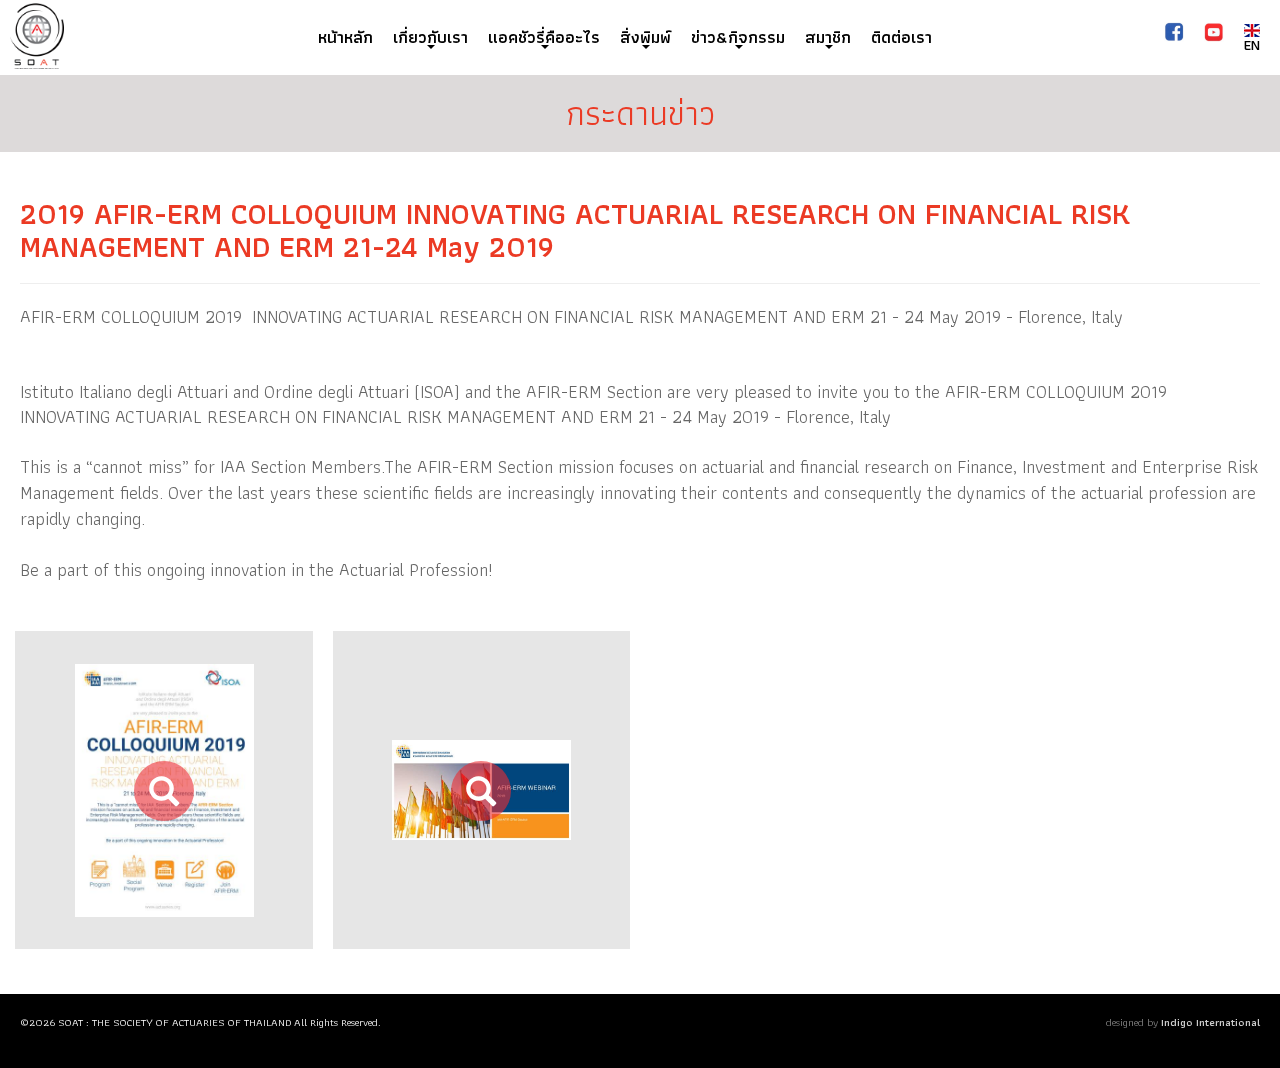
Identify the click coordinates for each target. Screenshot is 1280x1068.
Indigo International (1210, 1022)
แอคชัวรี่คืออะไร (544, 37)
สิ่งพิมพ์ (645, 37)
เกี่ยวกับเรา (430, 37)
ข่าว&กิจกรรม (738, 37)
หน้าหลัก (345, 37)
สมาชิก (828, 37)
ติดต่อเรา (901, 37)
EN (1252, 45)
